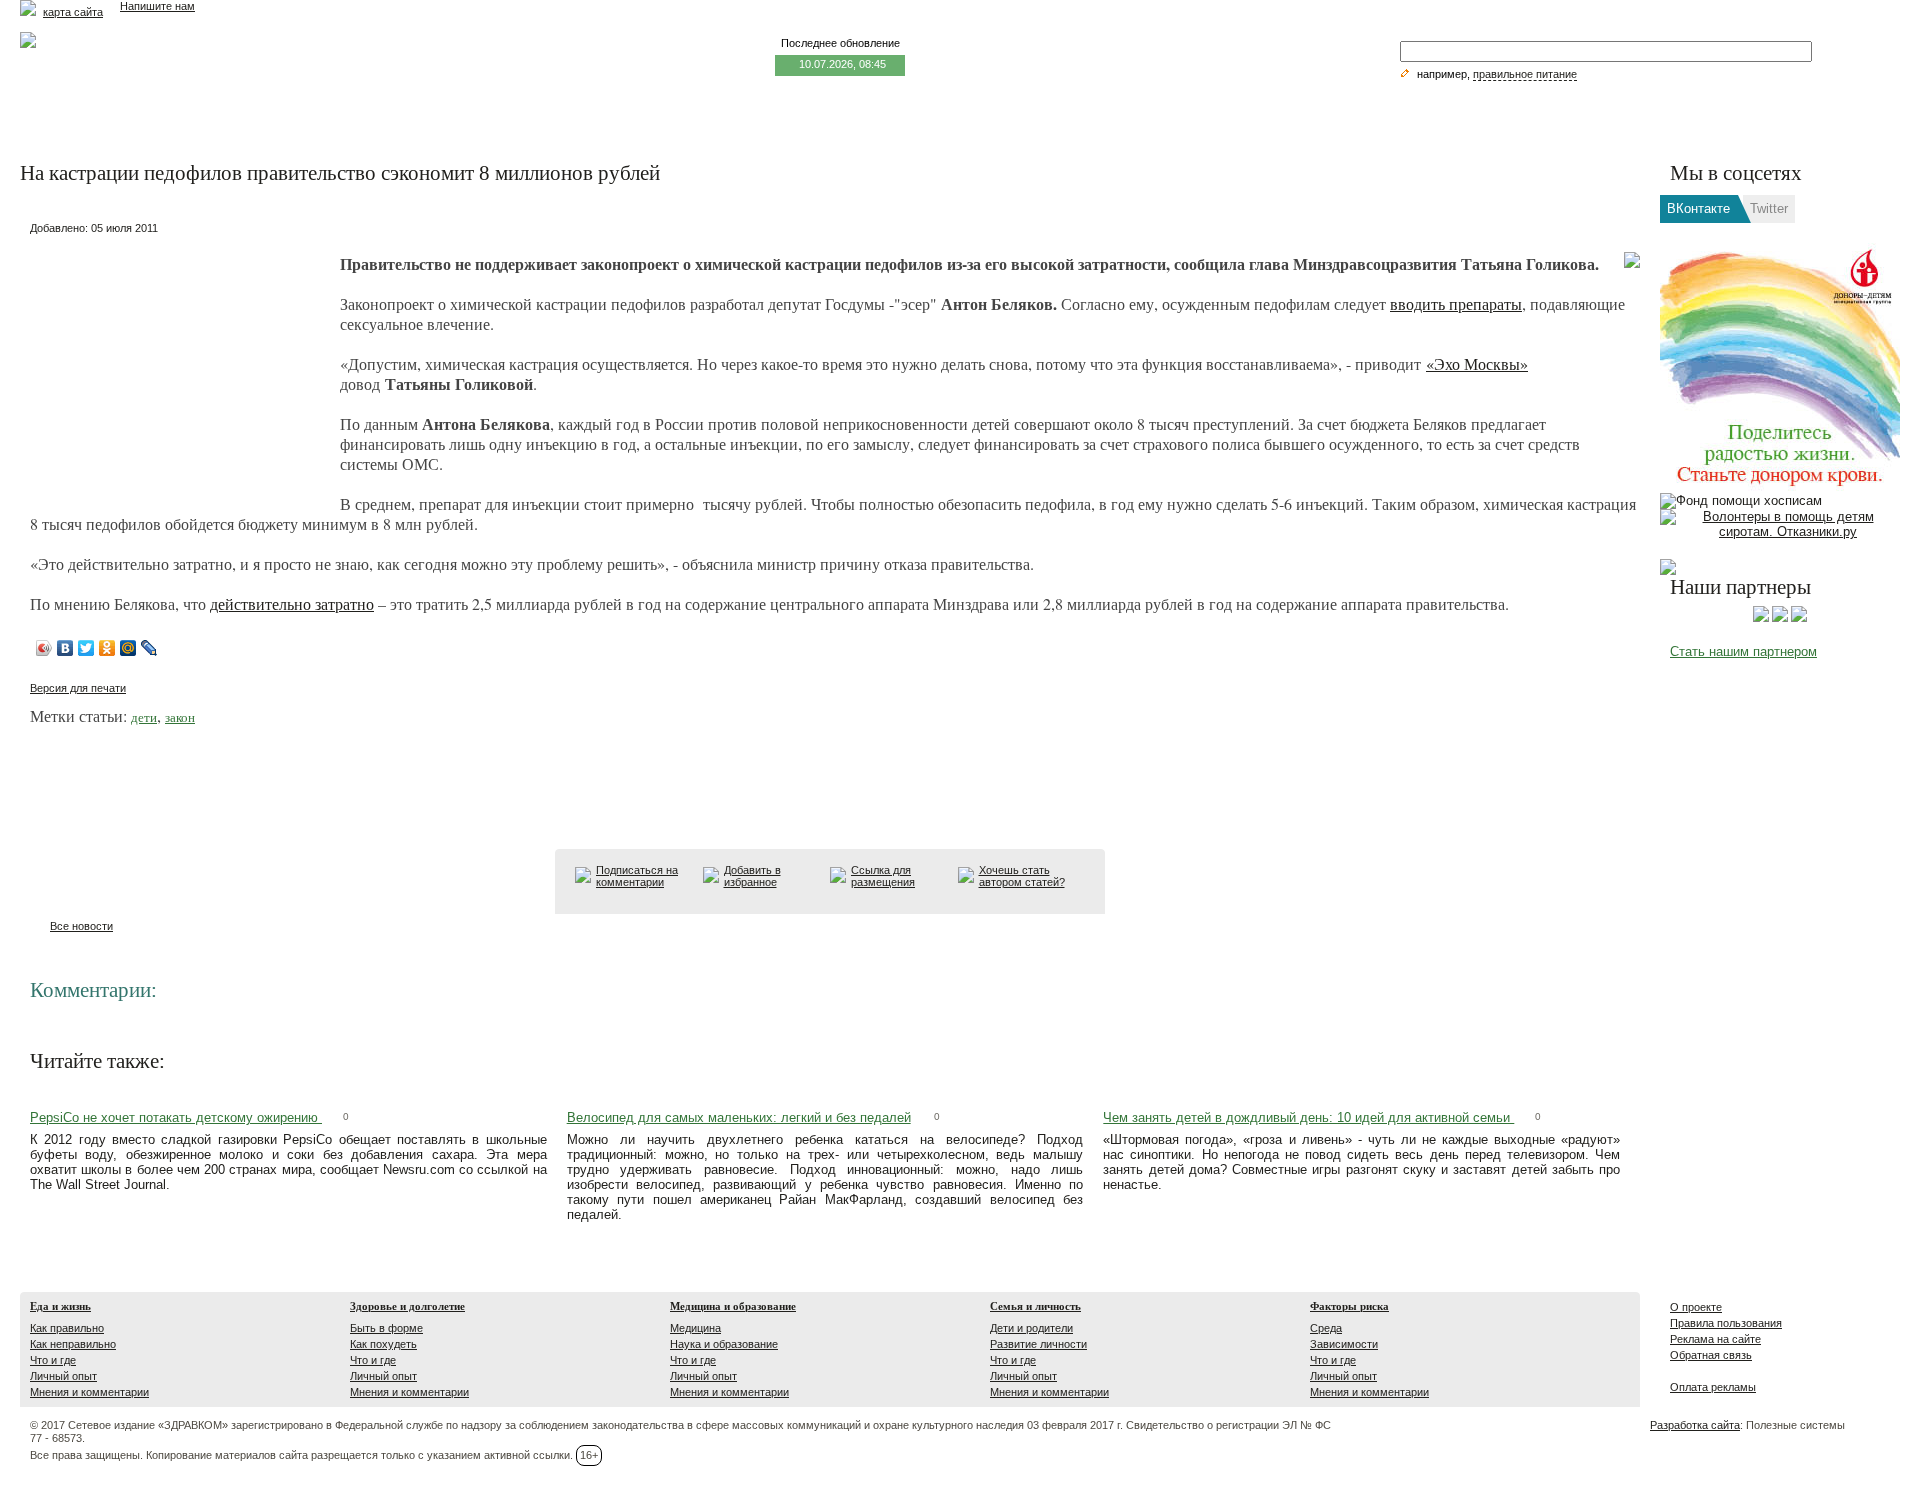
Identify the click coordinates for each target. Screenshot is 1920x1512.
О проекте (1696, 1307)
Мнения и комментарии (89, 1392)
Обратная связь (1711, 1355)
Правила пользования (1726, 1323)
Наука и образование (724, 1344)
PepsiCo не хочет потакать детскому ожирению (176, 1117)
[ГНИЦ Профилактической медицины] (1799, 618)
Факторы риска (1349, 1306)
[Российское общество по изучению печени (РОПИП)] (1761, 618)
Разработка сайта (1695, 1425)
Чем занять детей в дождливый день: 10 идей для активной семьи (1308, 1117)
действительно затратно (292, 603)
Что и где (53, 1360)
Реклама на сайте (1715, 1339)
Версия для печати (78, 688)
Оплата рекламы (1713, 1387)
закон (180, 717)
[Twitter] (86, 648)
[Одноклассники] (107, 648)
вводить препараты (1456, 303)
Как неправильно (73, 1344)
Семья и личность (1035, 1306)
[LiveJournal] (149, 648)
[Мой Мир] (128, 648)
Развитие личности (1038, 1344)
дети (144, 717)
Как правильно (67, 1328)
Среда (1326, 1328)
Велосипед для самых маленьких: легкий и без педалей (739, 1117)
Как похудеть (383, 1344)
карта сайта (73, 12)
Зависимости (1344, 1344)
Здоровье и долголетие (407, 1306)
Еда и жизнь (60, 1306)
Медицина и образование (733, 1306)
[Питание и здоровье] (1780, 618)
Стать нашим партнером (1743, 651)
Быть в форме (386, 1328)
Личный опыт (63, 1376)
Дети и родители (1031, 1328)
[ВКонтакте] (65, 648)
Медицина (695, 1328)
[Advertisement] (180, 366)
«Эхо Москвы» (1477, 363)
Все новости (81, 926)
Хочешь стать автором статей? (1022, 876)
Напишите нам (157, 6)
